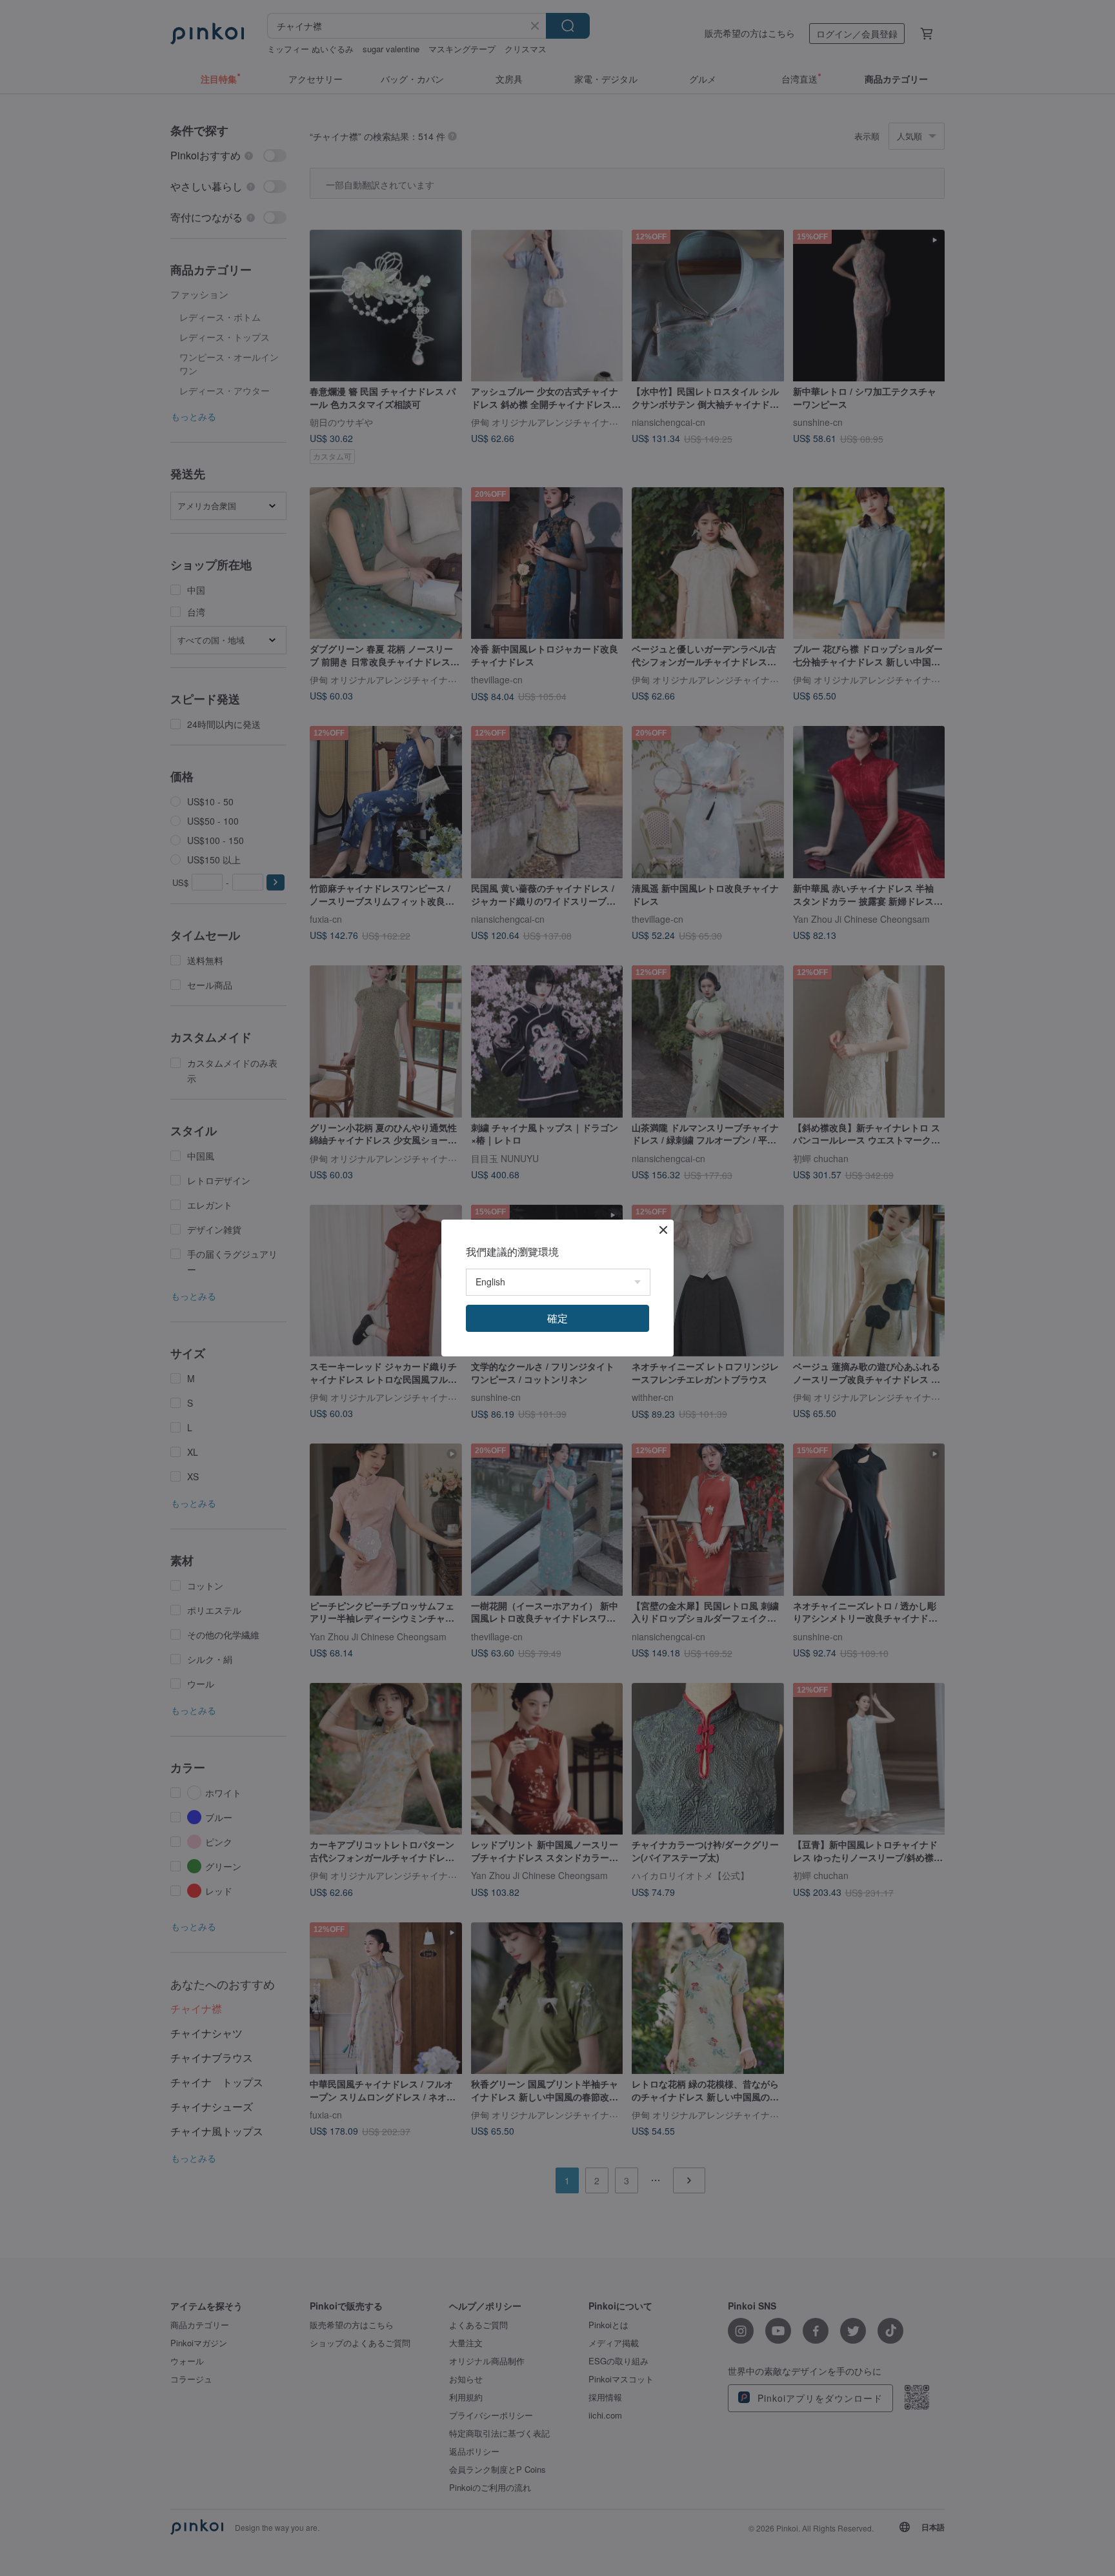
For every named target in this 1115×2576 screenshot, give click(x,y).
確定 (557, 1318)
